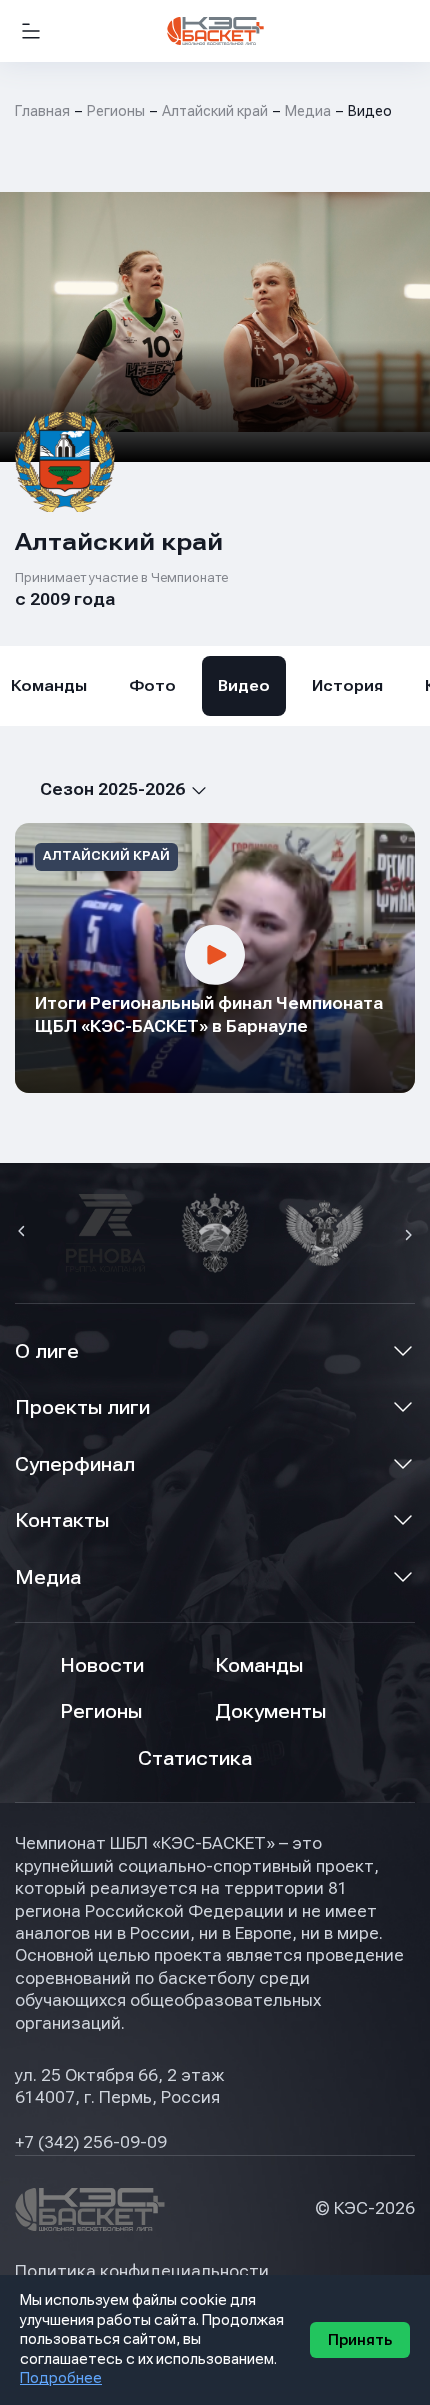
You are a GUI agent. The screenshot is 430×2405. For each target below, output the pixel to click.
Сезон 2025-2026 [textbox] (112, 789)
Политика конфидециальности (142, 2271)
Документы (270, 1711)
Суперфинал (75, 1464)
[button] (24, 1233)
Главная (42, 111)
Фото (152, 686)
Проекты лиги (82, 1407)
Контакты (62, 1520)
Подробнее (61, 2378)
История (347, 686)
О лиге (47, 1351)
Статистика (195, 1758)
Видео (244, 686)
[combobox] (111, 789)
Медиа (48, 1577)
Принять (360, 2340)
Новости (102, 1665)
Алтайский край (215, 111)
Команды (259, 1665)
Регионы (116, 111)
